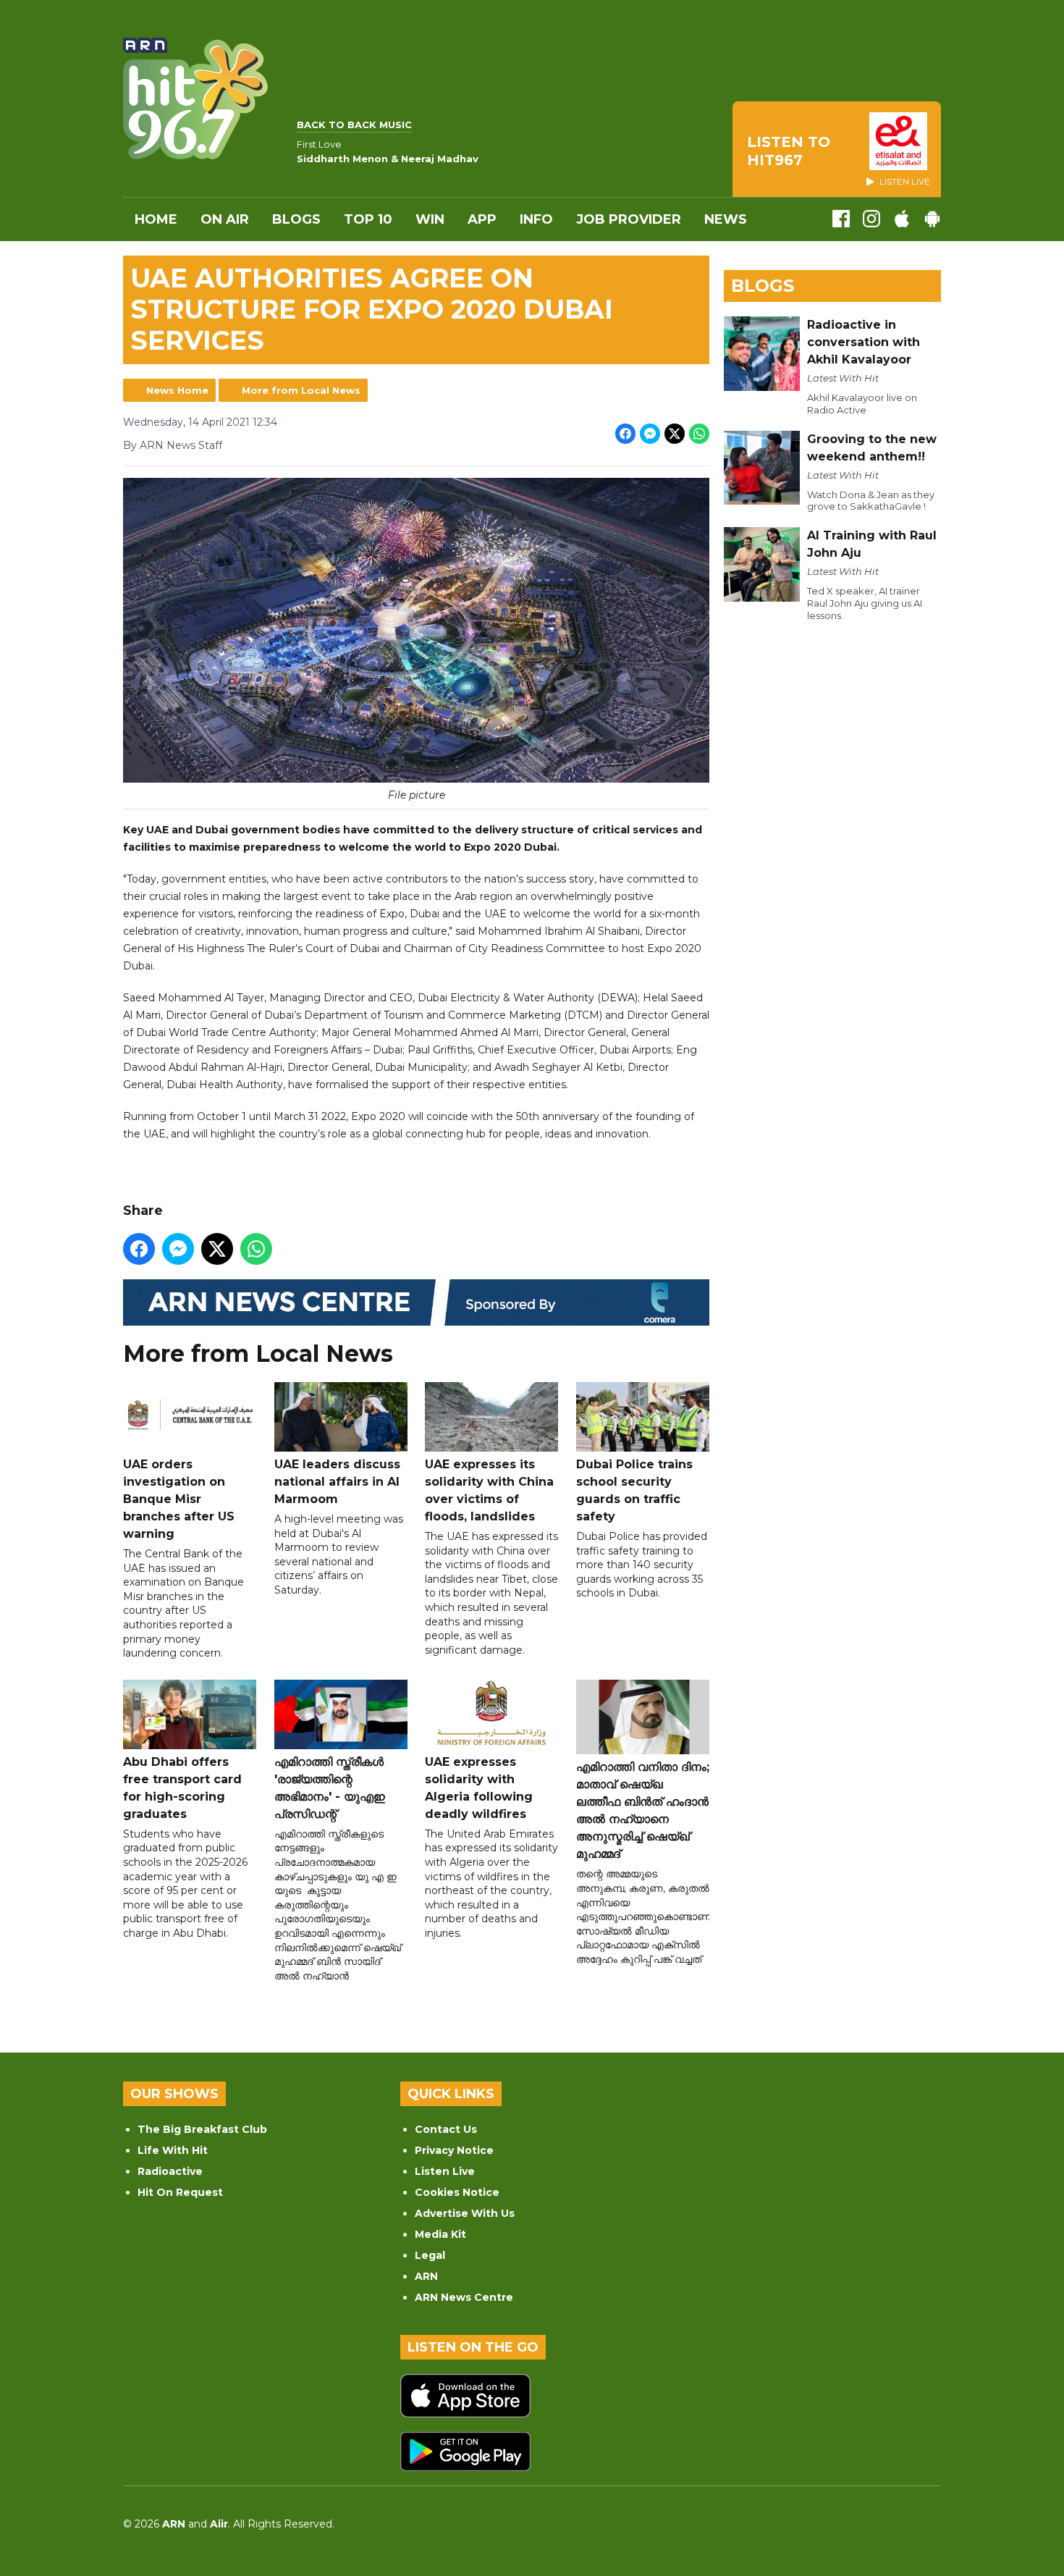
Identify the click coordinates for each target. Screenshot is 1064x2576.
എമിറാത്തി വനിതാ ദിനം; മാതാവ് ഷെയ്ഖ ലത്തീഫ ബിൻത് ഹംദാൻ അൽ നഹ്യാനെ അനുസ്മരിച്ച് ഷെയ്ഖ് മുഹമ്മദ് (643, 1810)
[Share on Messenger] (650, 434)
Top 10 (368, 219)
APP (482, 219)
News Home (177, 390)
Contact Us (446, 2129)
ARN (426, 2276)
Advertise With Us (465, 2213)
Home (156, 219)
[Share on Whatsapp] (699, 434)
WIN (430, 219)
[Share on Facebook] (625, 434)
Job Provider (629, 219)
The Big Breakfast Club (202, 2129)
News (726, 219)
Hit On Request (180, 2192)
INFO (536, 219)
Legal (430, 2255)
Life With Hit (173, 2150)
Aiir (219, 2524)
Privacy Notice (454, 2150)
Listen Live (445, 2171)
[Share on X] (675, 434)
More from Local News (301, 390)
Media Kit (440, 2234)
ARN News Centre (464, 2297)
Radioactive (170, 2171)
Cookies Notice (457, 2192)
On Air (225, 219)
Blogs (296, 219)
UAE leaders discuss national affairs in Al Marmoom (337, 1482)
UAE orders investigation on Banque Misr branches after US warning (179, 1499)
